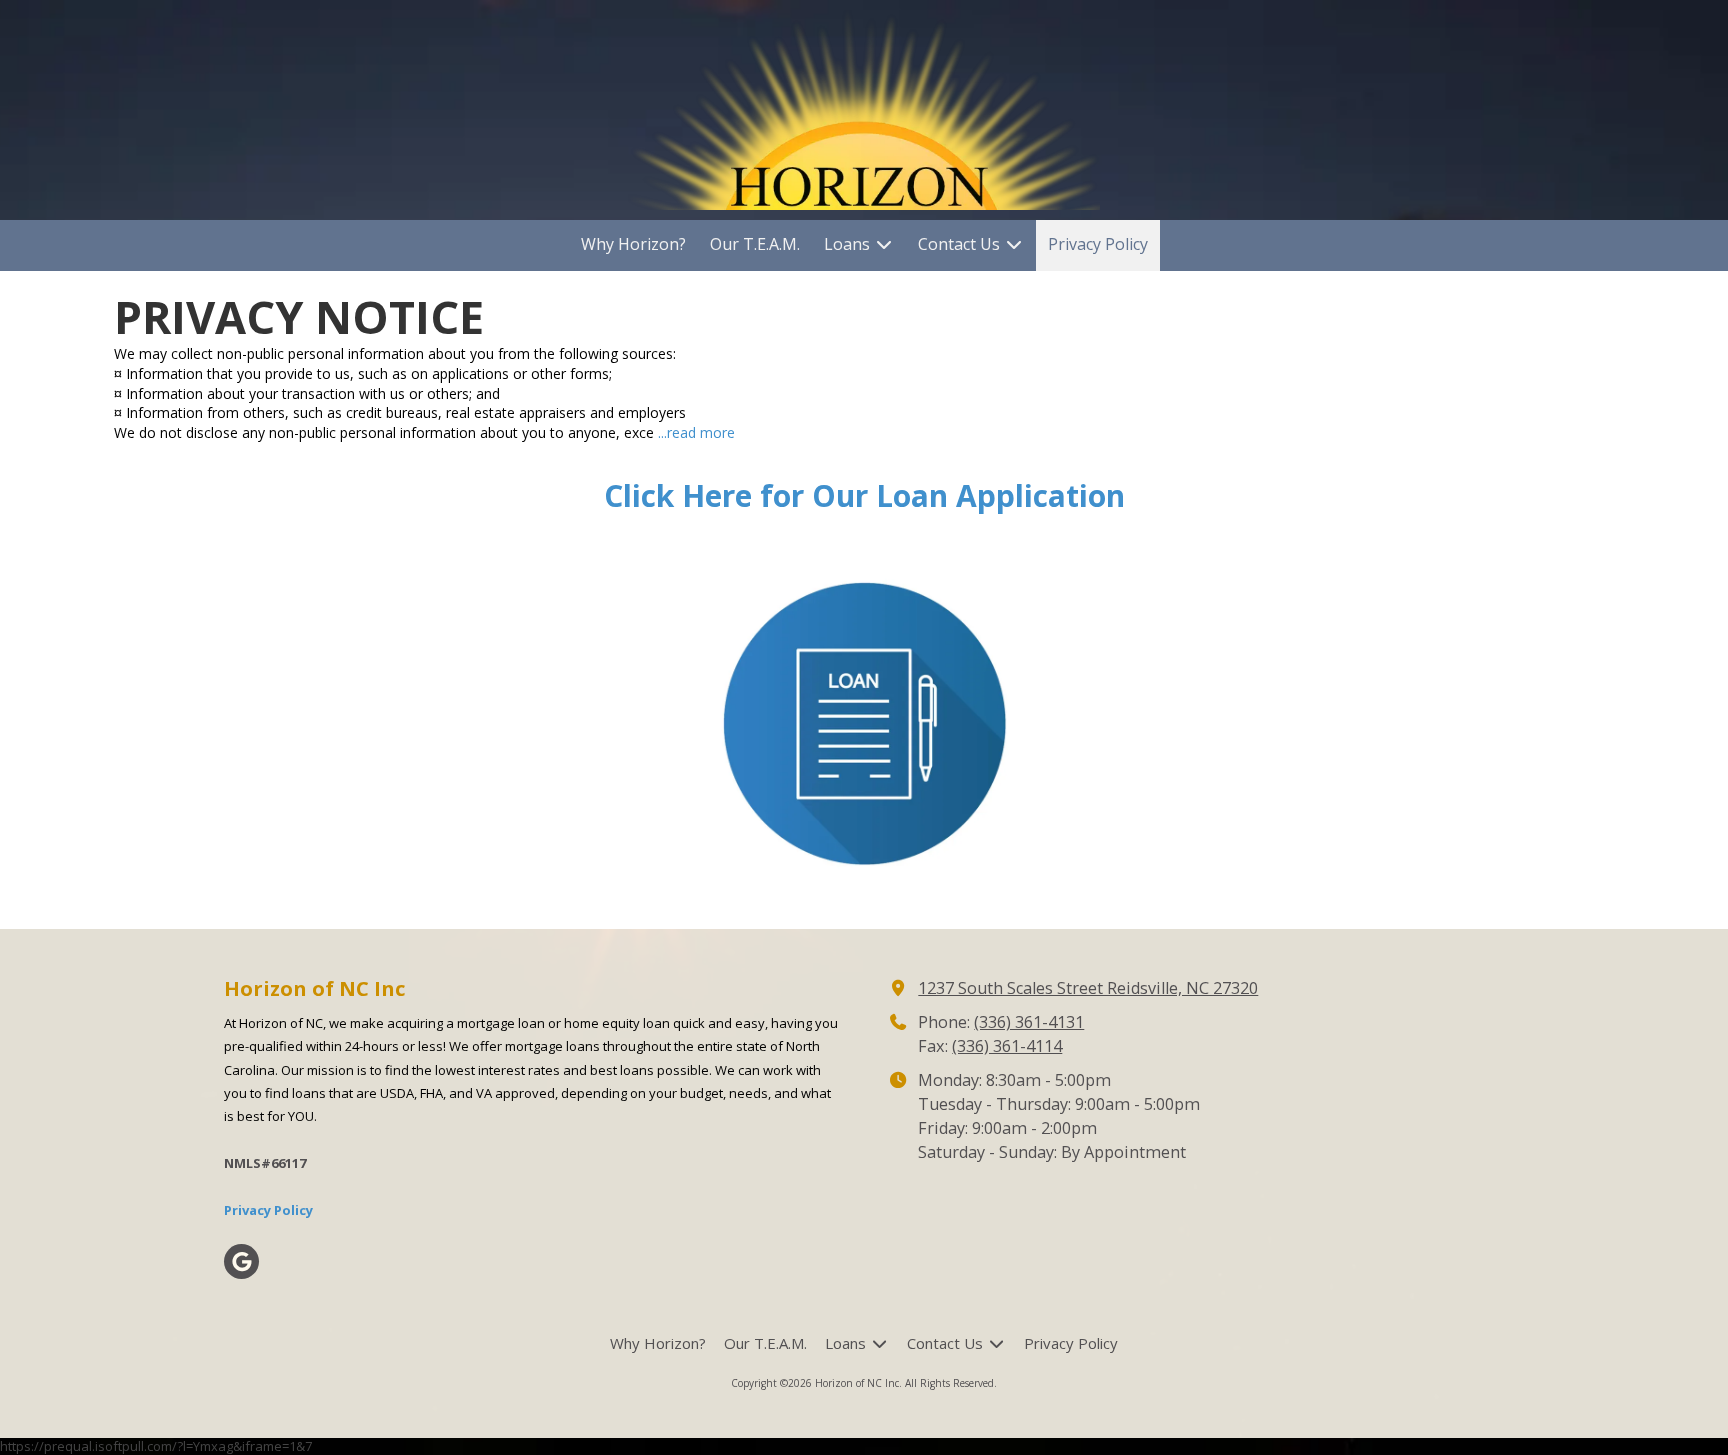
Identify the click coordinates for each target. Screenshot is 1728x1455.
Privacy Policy (268, 1210)
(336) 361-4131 (1029, 1022)
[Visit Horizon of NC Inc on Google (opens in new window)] (241, 1261)
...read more (696, 432)
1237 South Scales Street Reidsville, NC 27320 (1088, 988)
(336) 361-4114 (1007, 1046)
